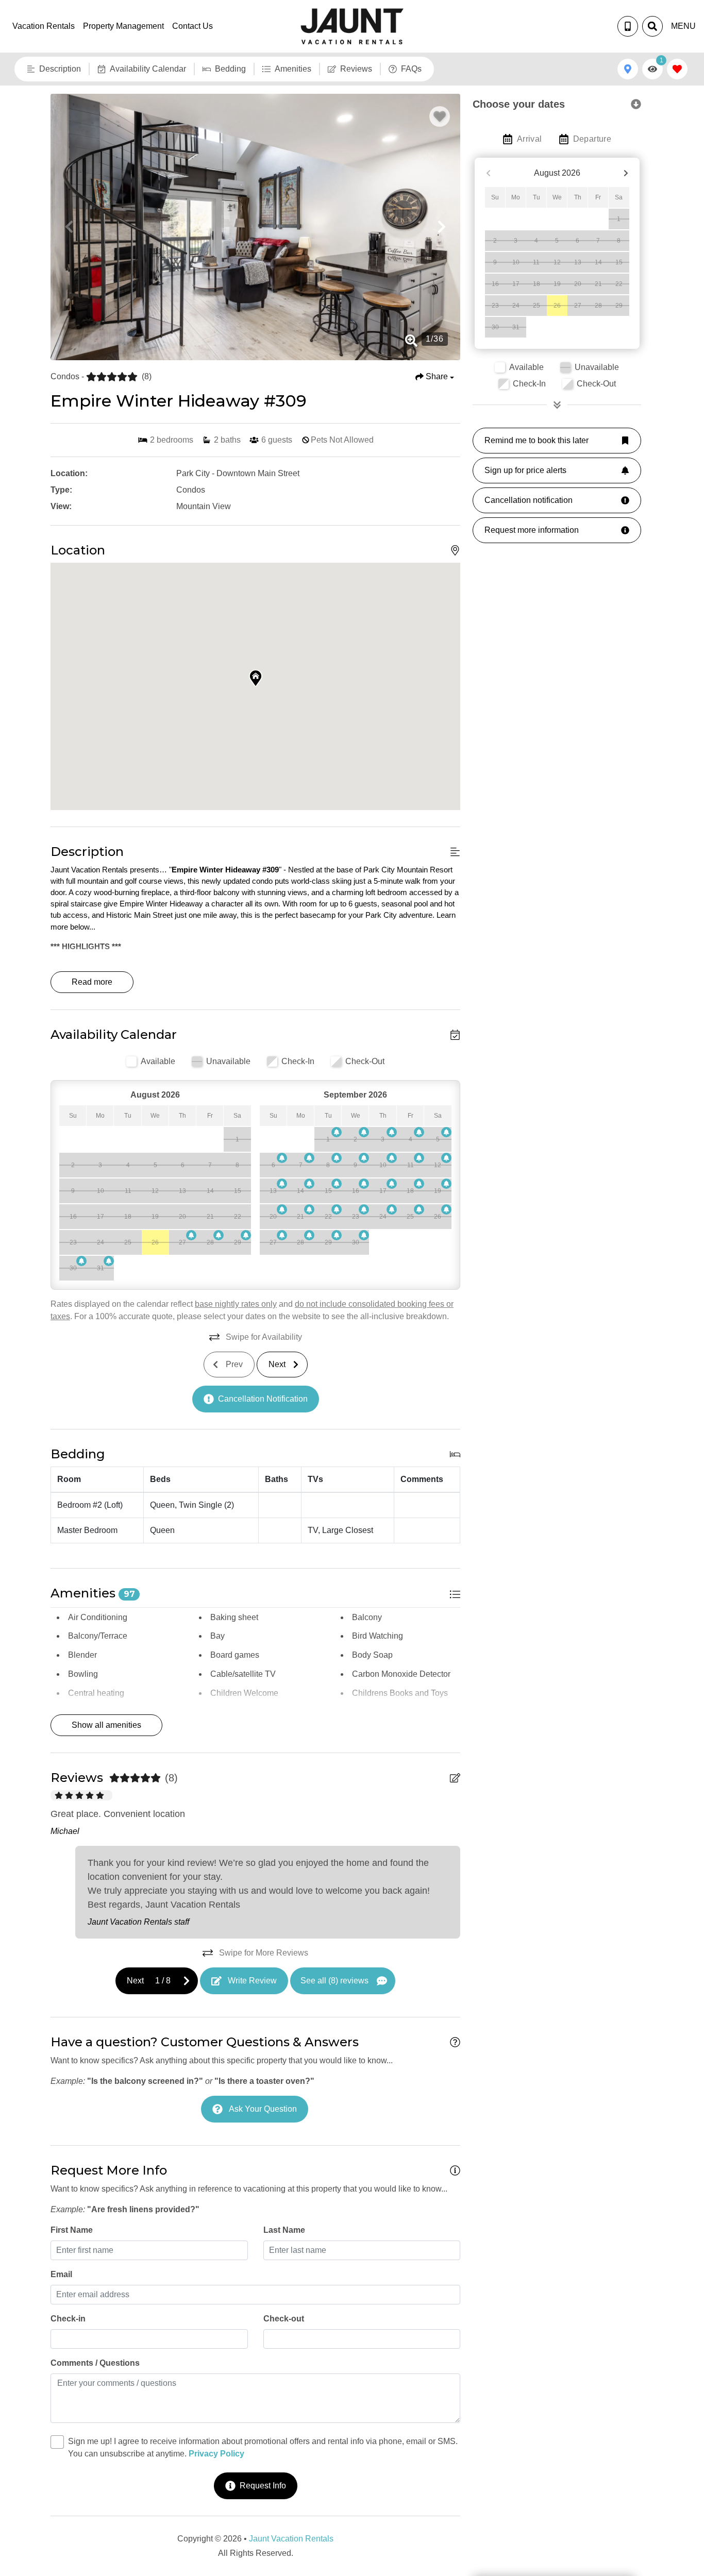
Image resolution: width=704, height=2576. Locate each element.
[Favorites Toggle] (677, 69)
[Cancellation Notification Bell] (191, 1235)
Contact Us (192, 26)
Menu (683, 26)
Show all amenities (106, 1725)
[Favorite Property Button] (440, 116)
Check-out (284, 2319)
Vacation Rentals (44, 26)
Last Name (284, 2230)
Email (61, 2274)
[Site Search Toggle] (652, 26)
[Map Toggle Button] (628, 69)
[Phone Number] (628, 26)
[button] (69, 227)
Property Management (123, 26)
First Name (72, 2230)
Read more (92, 982)
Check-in (68, 2319)
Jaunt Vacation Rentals (291, 2539)
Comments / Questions (95, 2363)
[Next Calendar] (626, 173)
